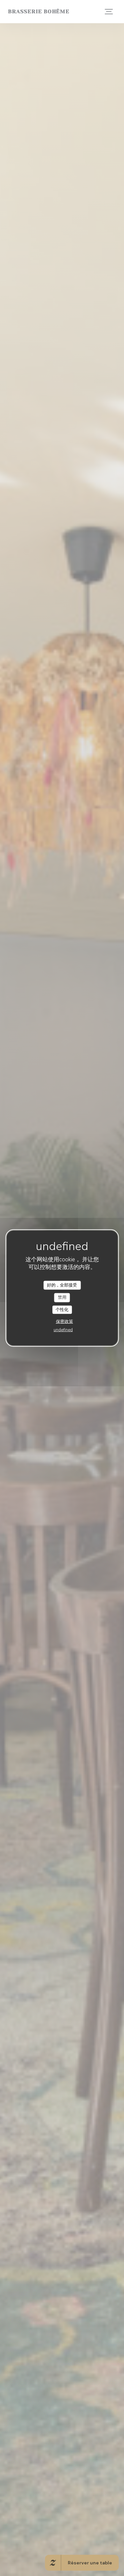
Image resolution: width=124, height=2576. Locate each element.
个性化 (62, 1309)
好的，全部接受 (62, 1285)
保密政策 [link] (64, 1322)
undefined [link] (63, 1330)
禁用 (62, 1297)
